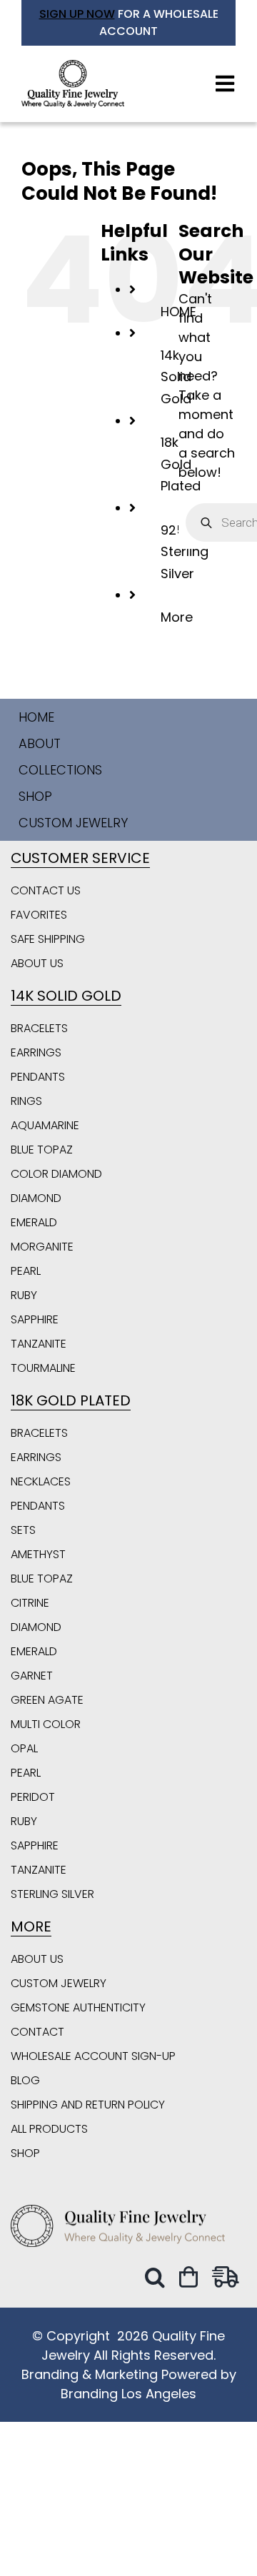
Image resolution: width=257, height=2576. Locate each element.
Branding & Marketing (90, 2374)
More (177, 617)
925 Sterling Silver (185, 552)
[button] (158, 2277)
